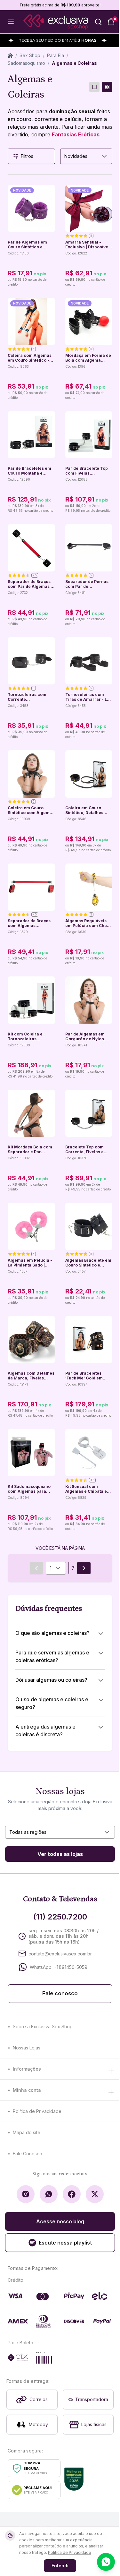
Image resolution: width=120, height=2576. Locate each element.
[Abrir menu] (11, 22)
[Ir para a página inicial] (56, 22)
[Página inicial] (10, 56)
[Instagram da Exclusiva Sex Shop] (26, 2194)
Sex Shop (30, 55)
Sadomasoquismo (26, 63)
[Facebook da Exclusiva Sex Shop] (72, 2194)
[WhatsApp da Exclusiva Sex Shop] (49, 2194)
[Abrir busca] (98, 22)
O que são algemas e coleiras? (52, 1633)
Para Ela (56, 55)
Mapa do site (27, 2132)
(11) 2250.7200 (60, 1917)
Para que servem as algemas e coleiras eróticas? (52, 1656)
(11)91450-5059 (71, 1967)
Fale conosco (60, 1993)
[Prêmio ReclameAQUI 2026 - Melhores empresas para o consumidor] (74, 2479)
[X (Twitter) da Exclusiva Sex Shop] (95, 2194)
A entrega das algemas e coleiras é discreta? (45, 1730)
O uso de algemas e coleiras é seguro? (52, 1703)
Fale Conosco (28, 2154)
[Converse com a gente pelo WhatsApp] (106, 2562)
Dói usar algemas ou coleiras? (51, 1680)
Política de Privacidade (37, 2111)
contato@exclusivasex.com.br (60, 1954)
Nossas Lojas (27, 2048)
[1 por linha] (94, 87)
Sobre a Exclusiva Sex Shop (43, 2026)
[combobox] (86, 156)
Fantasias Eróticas (76, 134)
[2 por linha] (107, 87)
